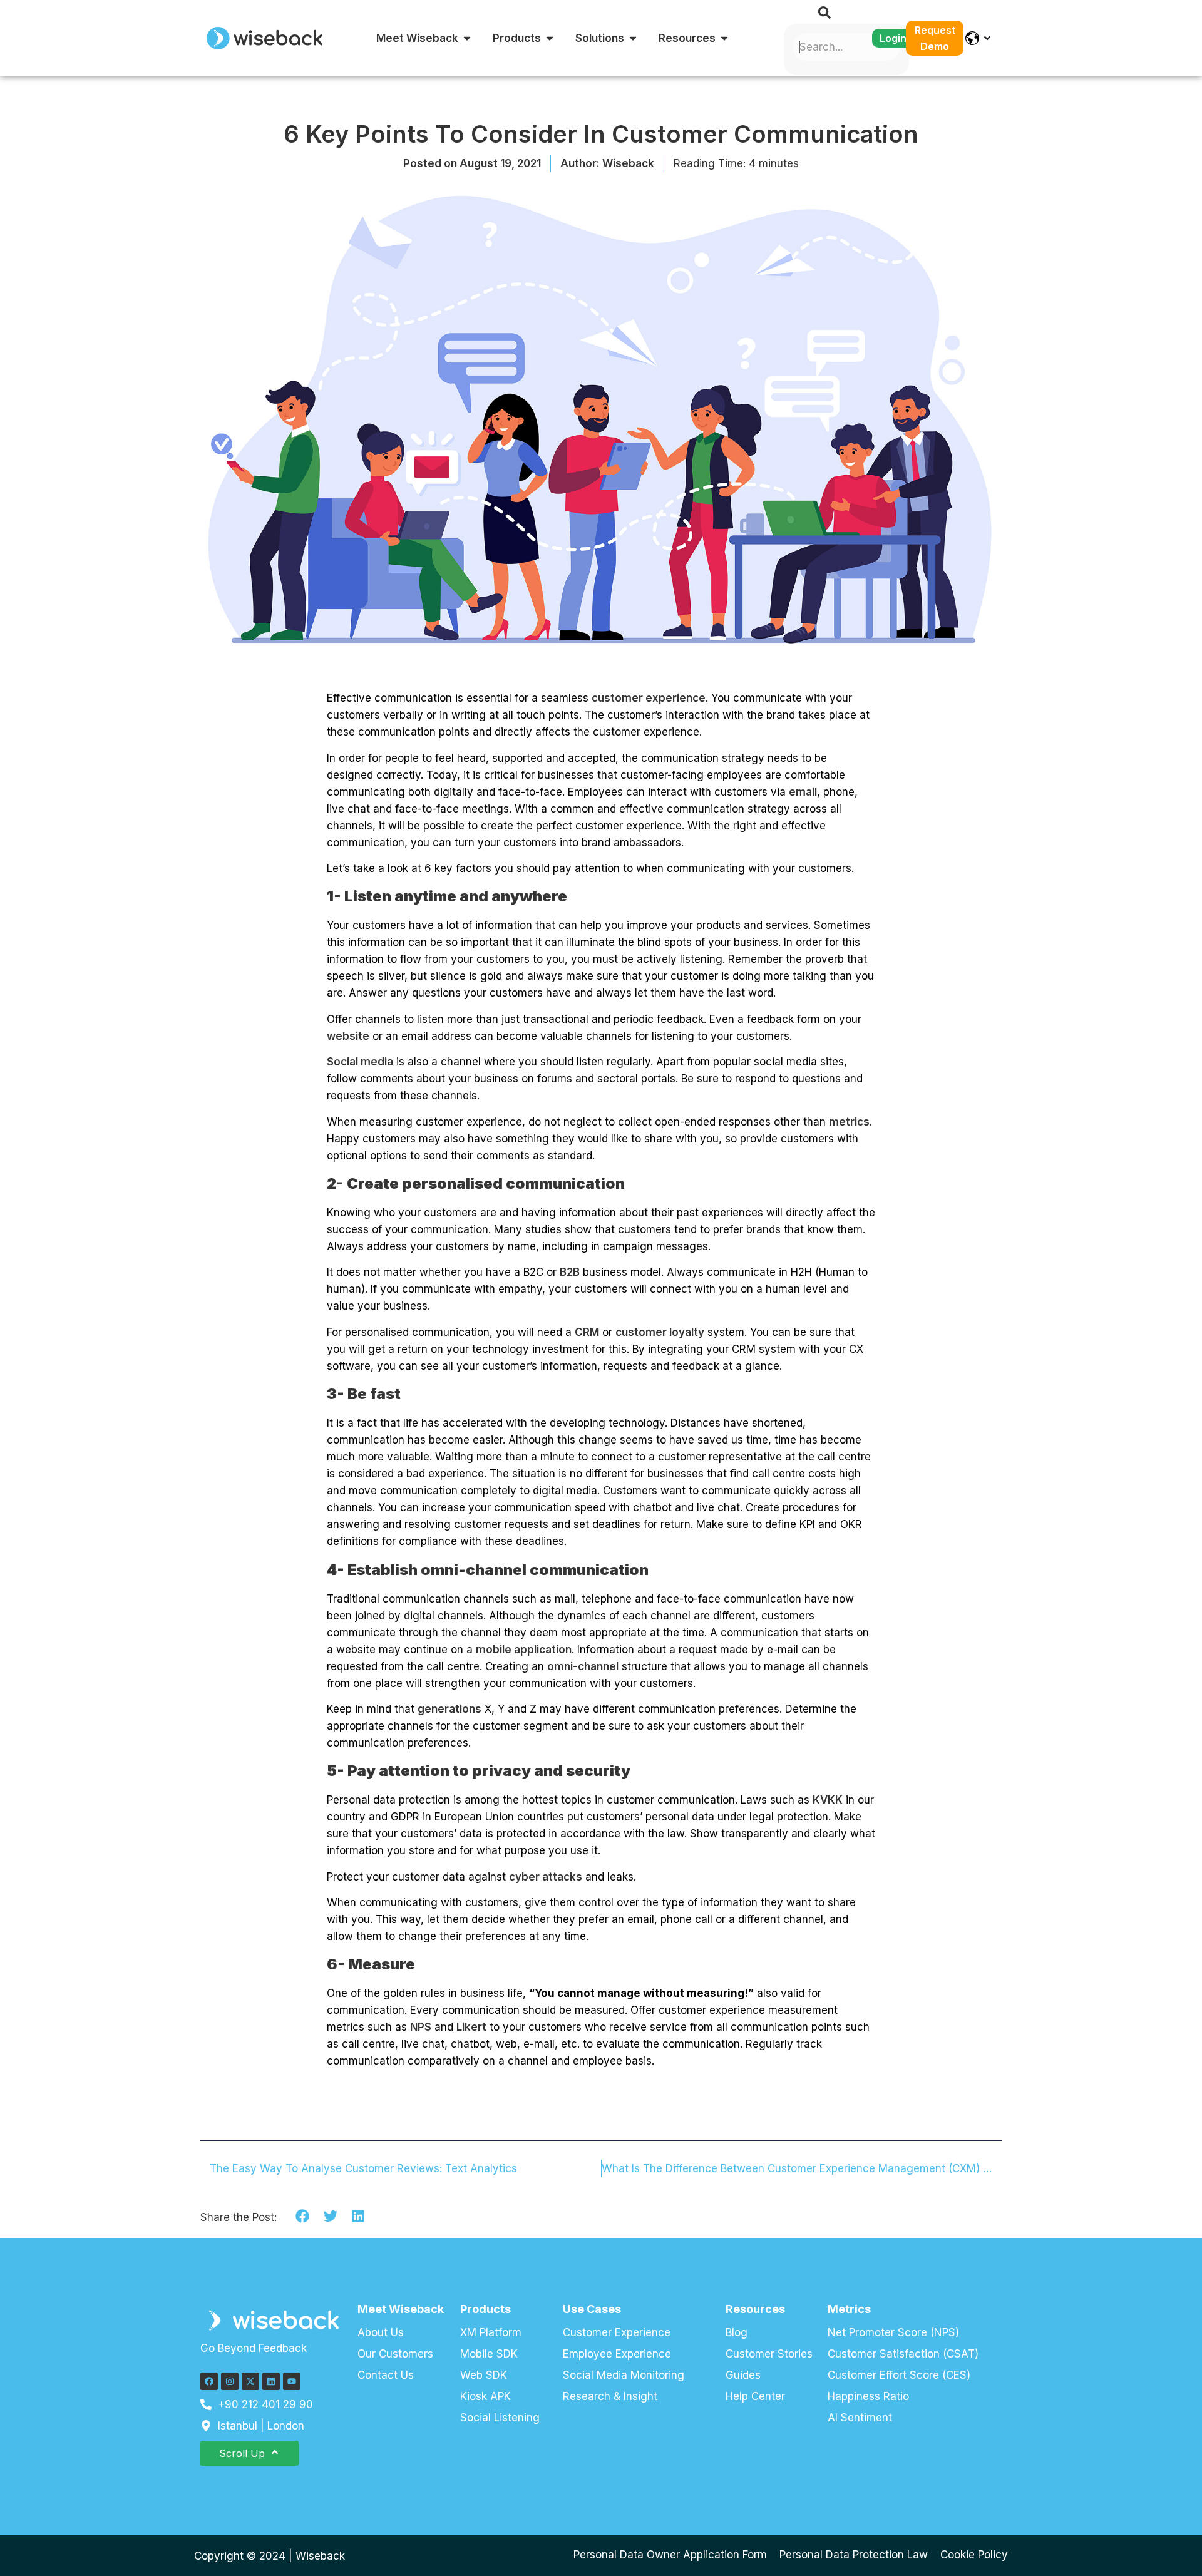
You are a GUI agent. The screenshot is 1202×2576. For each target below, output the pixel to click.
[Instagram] (230, 2381)
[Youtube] (292, 2381)
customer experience (649, 698)
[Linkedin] (271, 2381)
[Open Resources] (724, 38)
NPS (421, 2027)
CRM (587, 1332)
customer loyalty (660, 1332)
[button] (303, 2216)
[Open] (987, 38)
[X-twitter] (250, 2381)
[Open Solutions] (633, 38)
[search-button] (824, 13)
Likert (471, 2027)
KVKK (828, 1800)
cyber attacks (546, 1877)
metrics (849, 1122)
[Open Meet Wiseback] (467, 38)
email (803, 792)
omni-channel (583, 1666)
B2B (570, 1272)
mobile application (524, 1650)
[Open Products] (550, 38)
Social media (360, 1062)
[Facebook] (209, 2381)
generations (449, 1709)
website (348, 1036)
